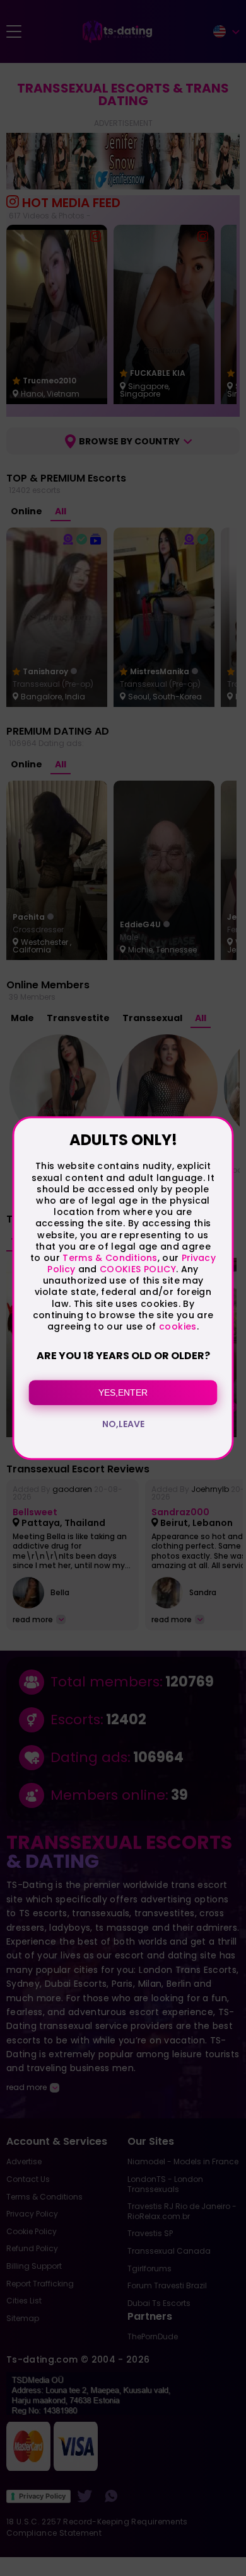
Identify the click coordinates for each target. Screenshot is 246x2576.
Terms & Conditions (110, 1258)
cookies (178, 1326)
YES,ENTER (123, 1393)
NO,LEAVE (123, 1424)
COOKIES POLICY (138, 1269)
